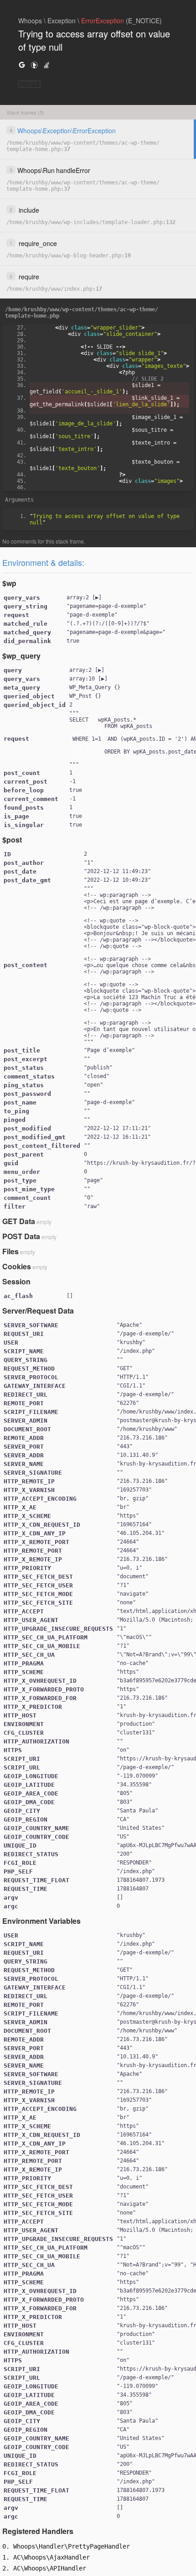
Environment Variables (41, 1921)
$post (12, 840)
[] (84, 597)
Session (16, 1281)
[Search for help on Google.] (22, 65)
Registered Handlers (38, 2531)
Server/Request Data (38, 1311)
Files (10, 1251)
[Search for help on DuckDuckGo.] (34, 65)
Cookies (17, 1266)
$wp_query (21, 656)
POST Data (21, 1236)
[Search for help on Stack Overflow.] (46, 65)
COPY (29, 84)
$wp (9, 583)
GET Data (19, 1221)
